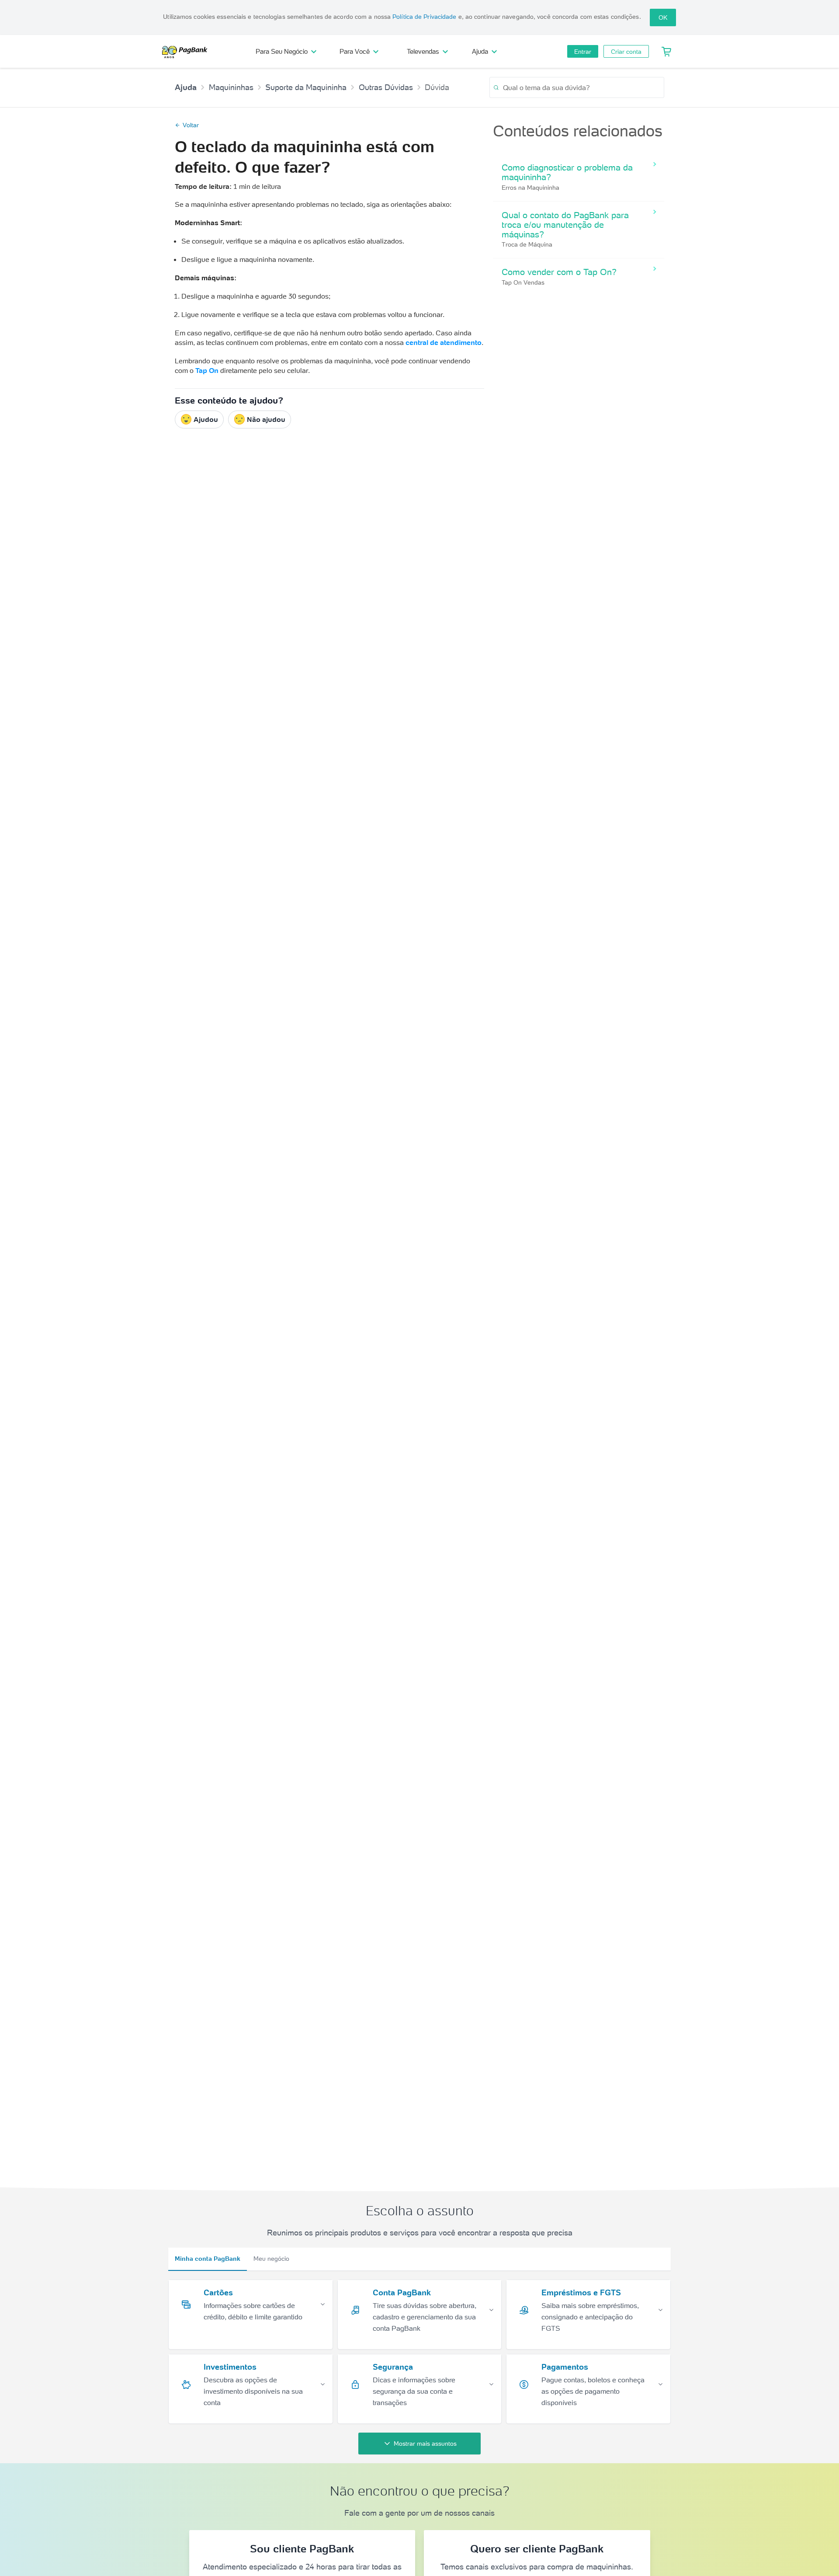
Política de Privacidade (424, 17)
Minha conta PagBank (208, 2259)
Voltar (191, 125)
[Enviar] (496, 88)
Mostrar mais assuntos (425, 2444)
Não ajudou (266, 419)
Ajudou (206, 419)
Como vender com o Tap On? (559, 272)
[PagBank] (187, 52)
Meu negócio (271, 2259)
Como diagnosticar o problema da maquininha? (567, 172)
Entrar (583, 52)
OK (663, 17)
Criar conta (626, 52)
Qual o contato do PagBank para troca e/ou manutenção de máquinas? (565, 225)
